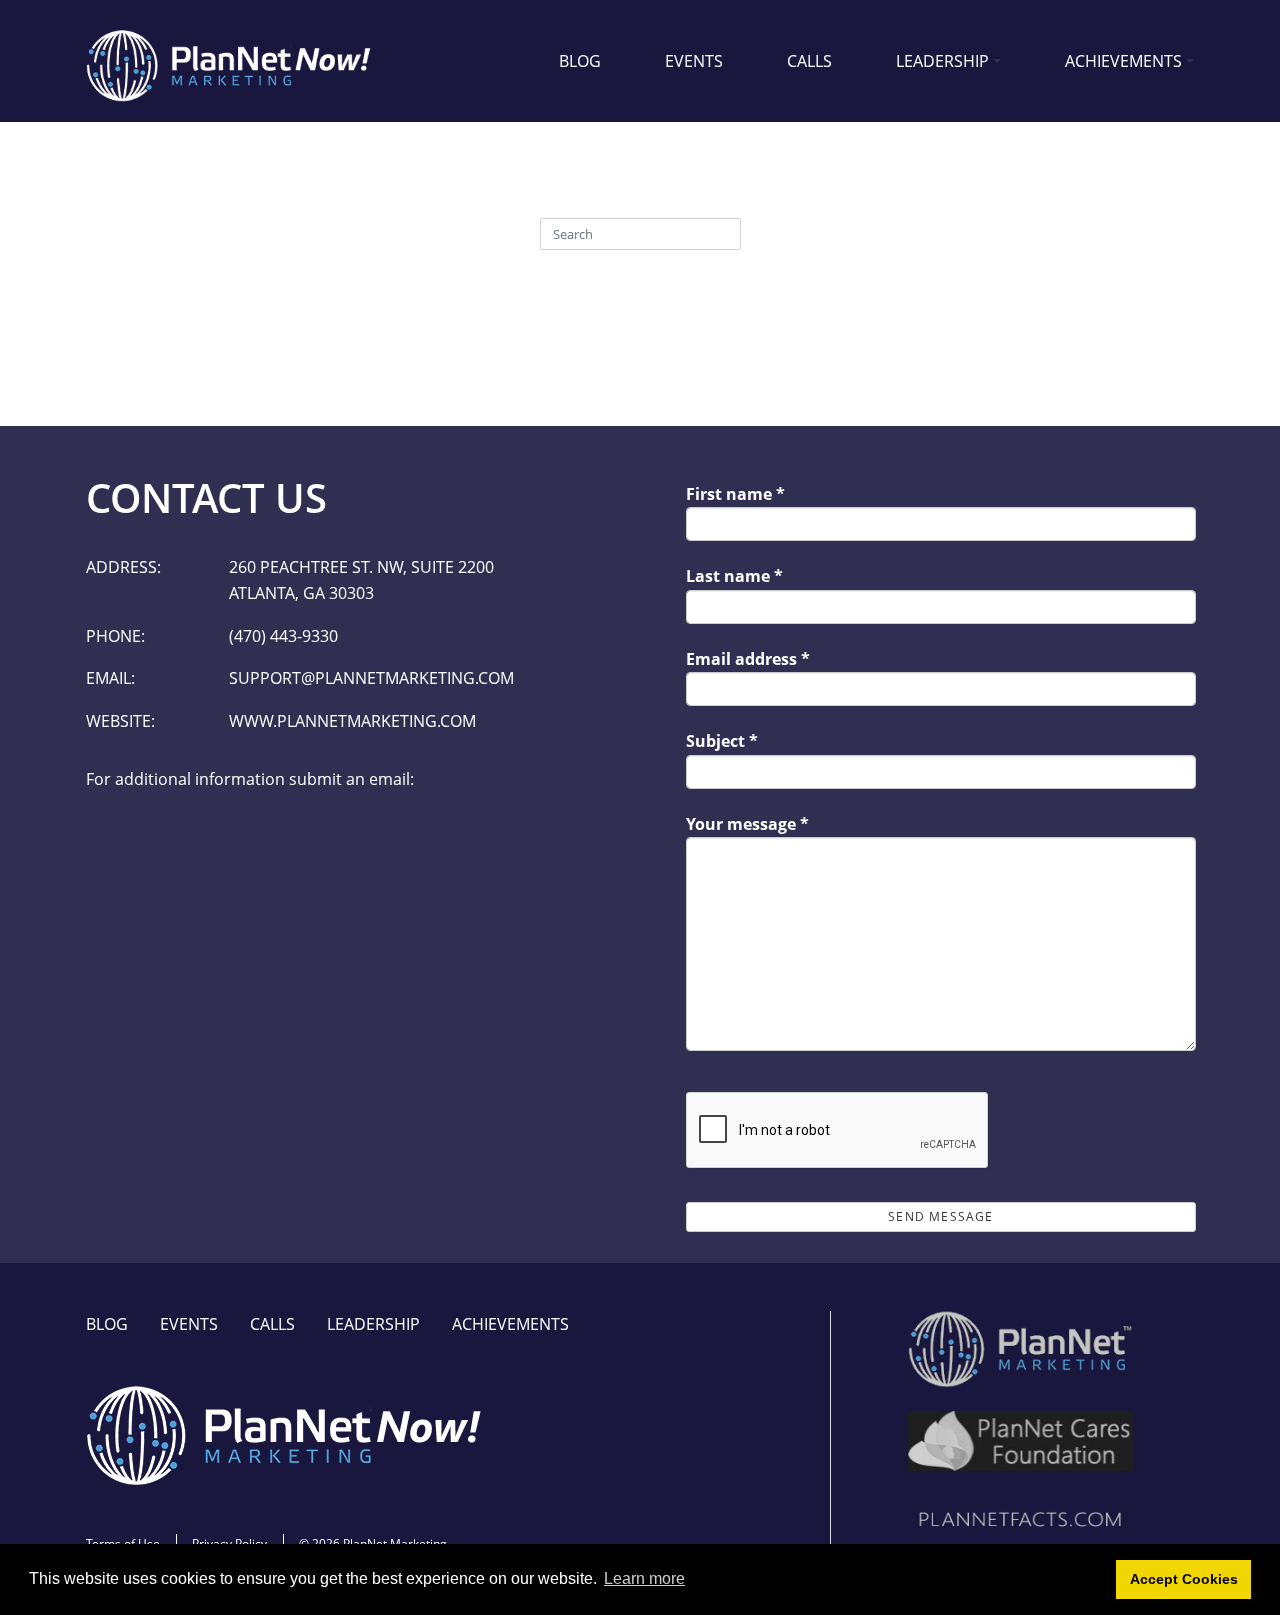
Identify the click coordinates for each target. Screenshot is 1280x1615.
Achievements (1123, 61)
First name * (735, 494)
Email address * (748, 659)
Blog (580, 61)
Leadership (942, 61)
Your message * (747, 824)
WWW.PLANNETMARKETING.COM (352, 721)
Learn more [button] (644, 1578)
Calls (809, 61)
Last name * (734, 576)
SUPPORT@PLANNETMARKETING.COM (371, 678)
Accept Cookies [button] (1184, 1579)
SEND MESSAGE (940, 1216)
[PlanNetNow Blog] (230, 61)
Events (694, 61)
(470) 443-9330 (283, 636)
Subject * (722, 741)
